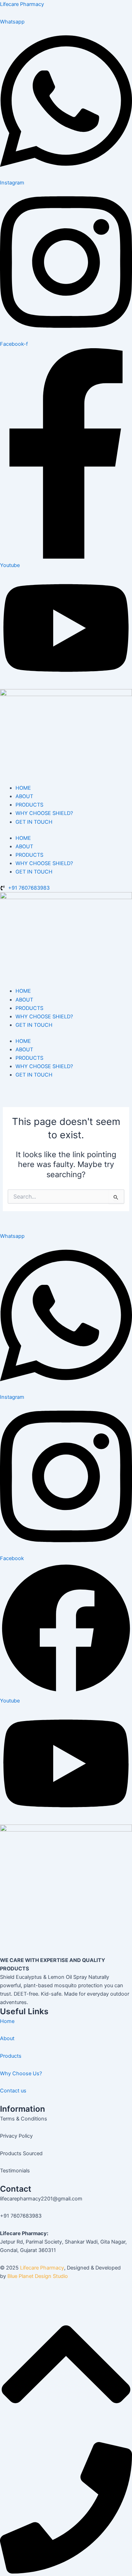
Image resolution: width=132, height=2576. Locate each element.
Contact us (13, 2091)
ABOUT (24, 796)
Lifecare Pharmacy (22, 4)
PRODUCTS (29, 805)
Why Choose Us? (21, 2073)
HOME (23, 788)
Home (7, 2021)
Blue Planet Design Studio (38, 2276)
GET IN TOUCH (34, 822)
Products (11, 2056)
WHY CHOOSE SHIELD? (44, 813)
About (7, 2038)
